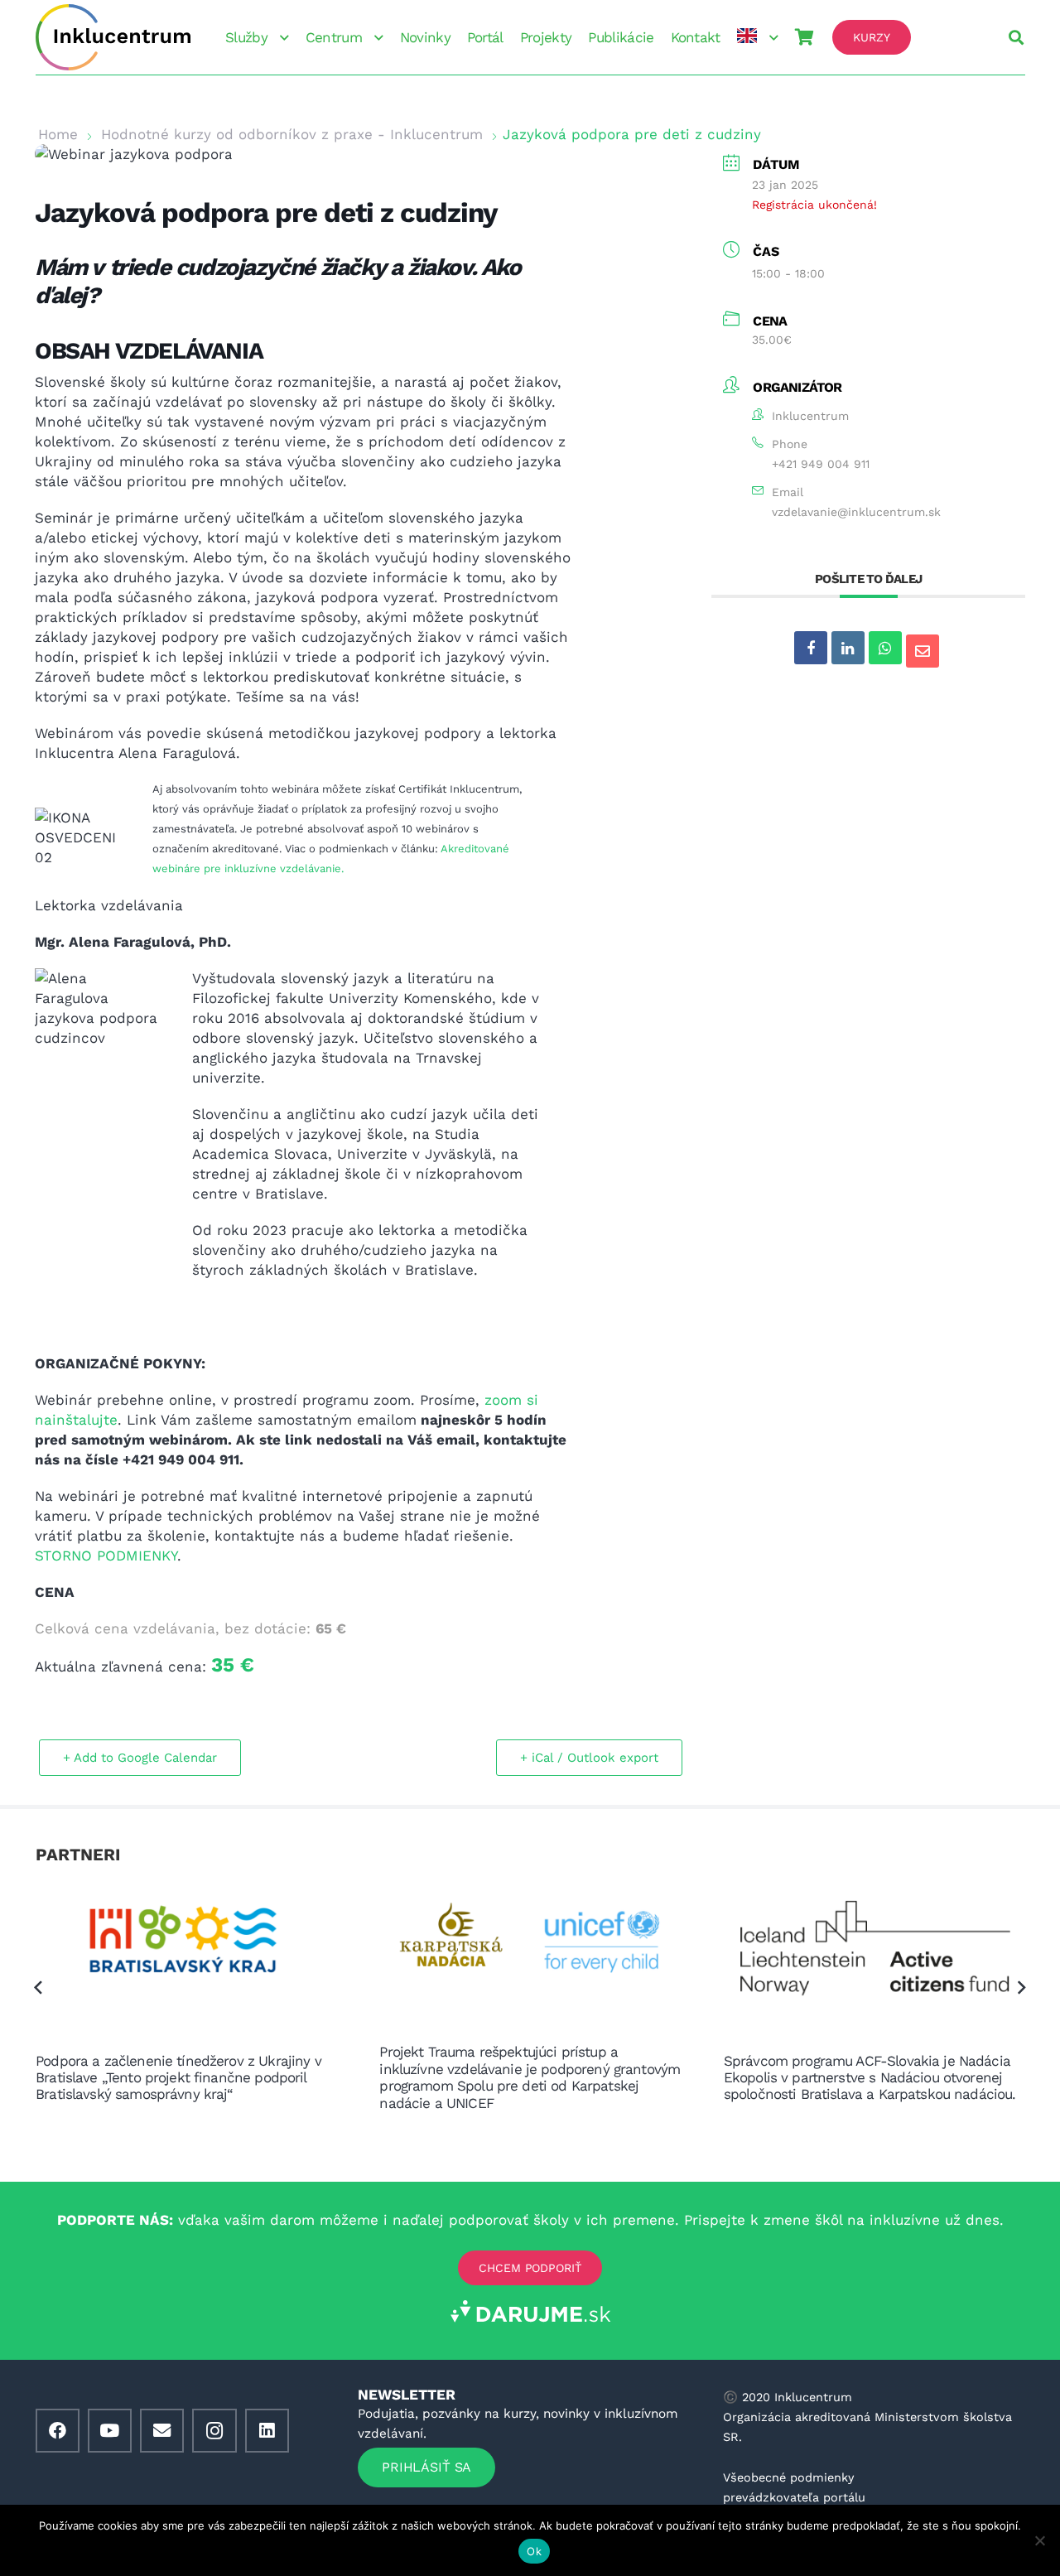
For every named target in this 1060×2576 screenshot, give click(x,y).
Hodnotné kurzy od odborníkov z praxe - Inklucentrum (292, 134)
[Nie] (1039, 2540)
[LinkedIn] (267, 2431)
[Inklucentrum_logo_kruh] (113, 37)
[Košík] (804, 37)
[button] (282, 38)
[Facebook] (58, 2431)
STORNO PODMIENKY (106, 1556)
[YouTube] (110, 2431)
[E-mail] (162, 2431)
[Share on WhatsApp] (885, 648)
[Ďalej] (1022, 1988)
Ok (534, 2551)
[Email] (923, 651)
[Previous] (39, 1988)
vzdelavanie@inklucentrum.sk (856, 512)
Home (58, 134)
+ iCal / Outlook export (589, 1758)
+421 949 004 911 (821, 464)
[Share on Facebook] (811, 648)
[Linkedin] (848, 648)
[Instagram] (214, 2431)
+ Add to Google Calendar (140, 1758)
